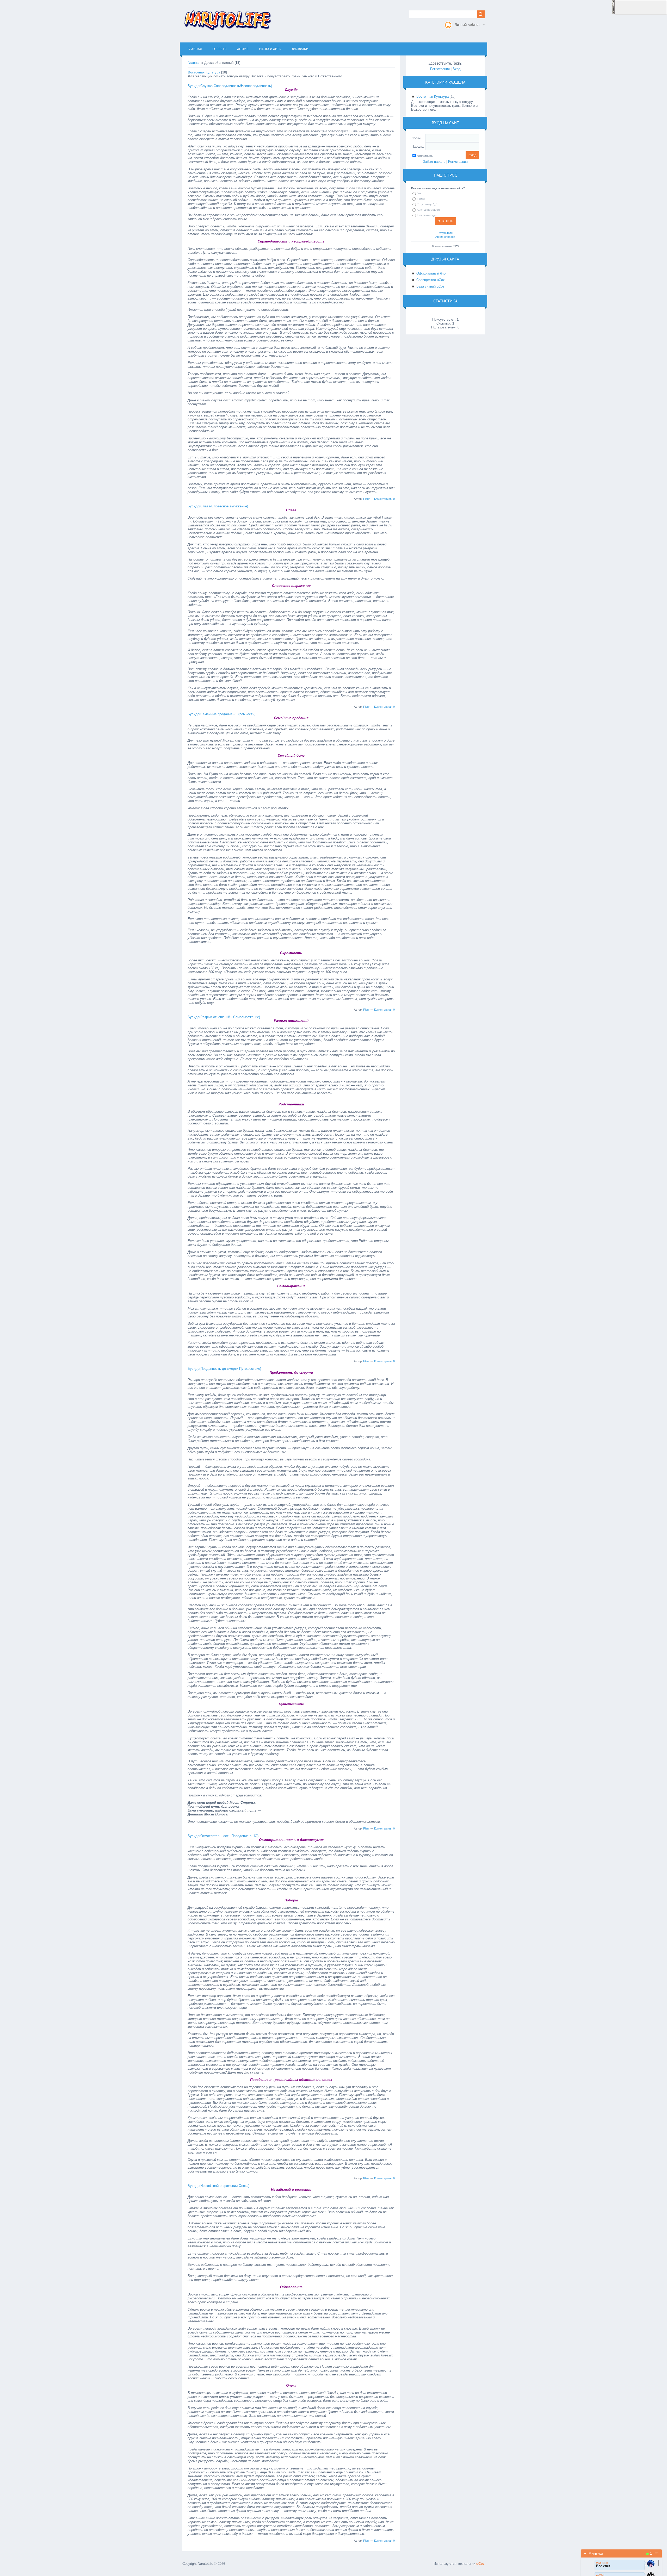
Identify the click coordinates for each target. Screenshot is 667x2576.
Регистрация (440, 69)
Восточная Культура (204, 72)
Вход (457, 69)
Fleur (366, 499)
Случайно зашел (428, 210)
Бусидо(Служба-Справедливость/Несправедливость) (230, 86)
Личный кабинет (467, 25)
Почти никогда (427, 215)
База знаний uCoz (430, 286)
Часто (421, 193)
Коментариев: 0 (384, 499)
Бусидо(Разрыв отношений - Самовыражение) (224, 1017)
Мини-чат (594, 2553)
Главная (194, 63)
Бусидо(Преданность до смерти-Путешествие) (224, 1369)
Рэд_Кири (602, 2563)
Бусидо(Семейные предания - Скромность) (221, 714)
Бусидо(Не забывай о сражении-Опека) (218, 2186)
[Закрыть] (613, 13)
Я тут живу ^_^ (427, 204)
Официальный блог (432, 273)
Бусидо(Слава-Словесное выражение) (218, 506)
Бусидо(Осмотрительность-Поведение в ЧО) (223, 1836)
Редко (421, 199)
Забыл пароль (434, 162)
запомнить (425, 156)
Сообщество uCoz (431, 280)
